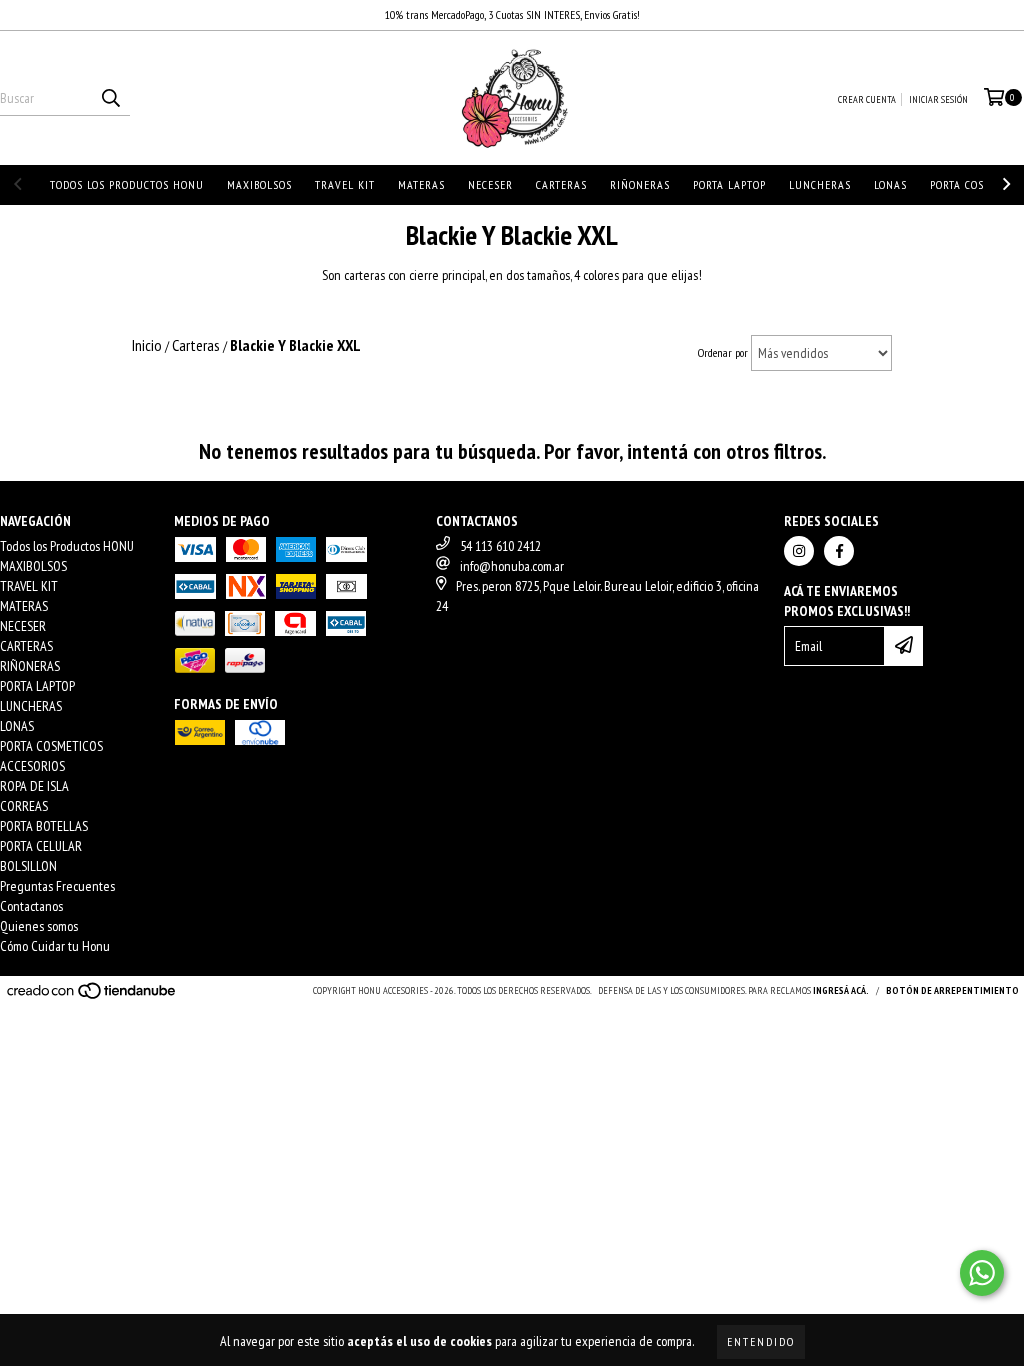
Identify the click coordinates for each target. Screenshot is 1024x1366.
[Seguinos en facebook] (839, 551)
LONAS (890, 184)
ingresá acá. (841, 990)
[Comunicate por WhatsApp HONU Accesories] (982, 1273)
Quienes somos (39, 926)
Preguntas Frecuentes (57, 886)
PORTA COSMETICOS (51, 746)
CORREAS (24, 806)
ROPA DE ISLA (34, 786)
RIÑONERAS (640, 184)
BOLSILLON (28, 866)
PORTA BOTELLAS (44, 826)
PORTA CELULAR (41, 846)
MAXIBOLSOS (259, 184)
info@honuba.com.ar (512, 566)
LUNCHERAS (820, 184)
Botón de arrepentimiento (952, 990)
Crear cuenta (867, 99)
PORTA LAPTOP (729, 184)
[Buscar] (110, 98)
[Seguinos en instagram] (799, 551)
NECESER (490, 184)
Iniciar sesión (938, 99)
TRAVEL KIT (345, 184)
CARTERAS (561, 184)
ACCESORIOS (32, 766)
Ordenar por (723, 352)
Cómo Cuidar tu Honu (55, 946)
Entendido (761, 1341)
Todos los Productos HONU (127, 184)
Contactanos (31, 906)
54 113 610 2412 (500, 546)
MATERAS (421, 184)
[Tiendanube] (92, 996)
